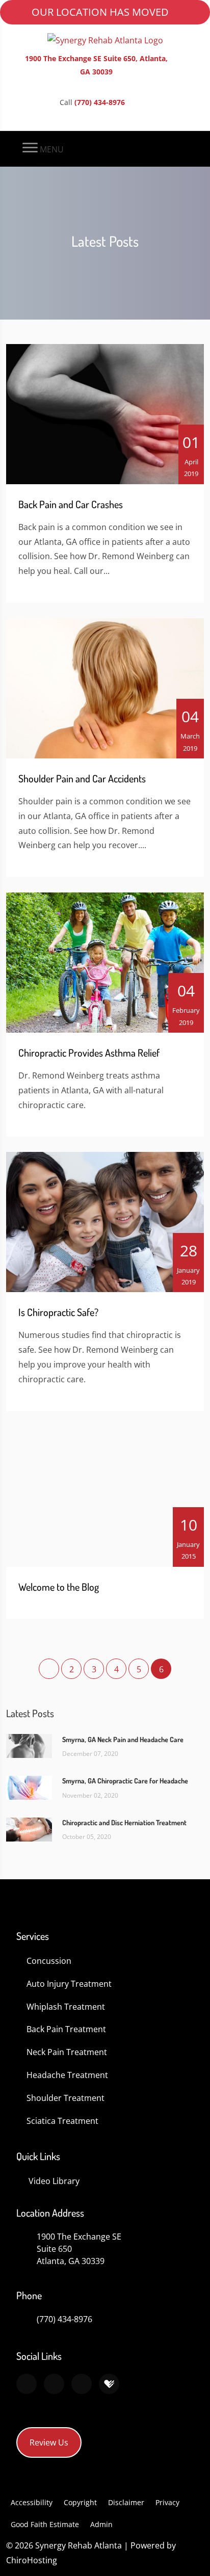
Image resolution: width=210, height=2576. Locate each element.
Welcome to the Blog (59, 1587)
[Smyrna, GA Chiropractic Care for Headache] (29, 1787)
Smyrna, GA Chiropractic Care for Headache (125, 1781)
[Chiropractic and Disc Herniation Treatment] (29, 1828)
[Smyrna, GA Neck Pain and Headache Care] (29, 1745)
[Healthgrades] (109, 2384)
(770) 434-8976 (100, 102)
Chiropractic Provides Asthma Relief (89, 1053)
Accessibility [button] (32, 2502)
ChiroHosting (32, 2560)
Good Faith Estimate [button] (45, 2524)
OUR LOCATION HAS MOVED (100, 12)
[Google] (27, 2384)
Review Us (49, 2442)
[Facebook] (54, 2384)
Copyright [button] (80, 2502)
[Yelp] (82, 2384)
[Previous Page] (49, 1669)
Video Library (54, 2181)
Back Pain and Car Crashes (71, 504)
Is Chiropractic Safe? (58, 1312)
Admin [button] (101, 2524)
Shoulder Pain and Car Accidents (82, 778)
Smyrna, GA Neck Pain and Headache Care (123, 1739)
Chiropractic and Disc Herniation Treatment (124, 1822)
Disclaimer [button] (126, 2502)
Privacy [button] (167, 2502)
